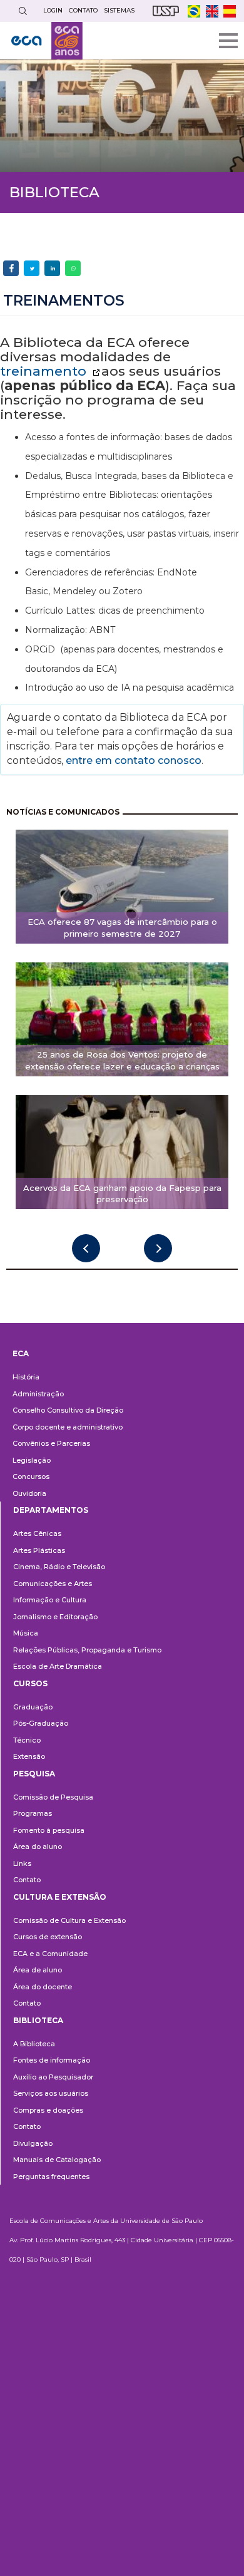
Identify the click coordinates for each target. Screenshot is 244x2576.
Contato (27, 1880)
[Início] (47, 41)
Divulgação (33, 2143)
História (26, 1377)
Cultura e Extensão (60, 1897)
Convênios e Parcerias (51, 1443)
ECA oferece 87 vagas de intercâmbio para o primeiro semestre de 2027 (122, 928)
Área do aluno (38, 1847)
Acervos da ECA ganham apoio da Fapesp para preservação (122, 1194)
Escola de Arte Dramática (58, 1666)
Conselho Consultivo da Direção (68, 1410)
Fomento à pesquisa (49, 1830)
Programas (33, 1813)
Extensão (29, 1756)
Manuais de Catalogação (57, 2160)
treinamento (45, 371)
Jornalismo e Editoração (55, 1617)
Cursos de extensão (48, 1937)
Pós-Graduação (41, 1723)
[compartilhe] (11, 268)
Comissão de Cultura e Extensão (69, 1920)
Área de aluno (38, 1970)
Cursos (30, 1683)
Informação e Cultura (50, 1600)
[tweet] (32, 268)
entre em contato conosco (132, 760)
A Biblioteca (34, 2044)
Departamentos (51, 1510)
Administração (38, 1394)
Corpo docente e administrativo (68, 1427)
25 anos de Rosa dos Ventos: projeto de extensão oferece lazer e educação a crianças (122, 1060)
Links (22, 1863)
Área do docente (43, 1987)
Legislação (32, 1460)
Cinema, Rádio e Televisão (59, 1567)
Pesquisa (34, 1774)
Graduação (33, 1707)
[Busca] (23, 11)
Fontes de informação (52, 2060)
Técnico (27, 1740)
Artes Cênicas (37, 1533)
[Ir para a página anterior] (86, 1248)
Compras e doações (48, 2110)
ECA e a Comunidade (50, 1954)
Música (26, 1633)
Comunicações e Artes (53, 1584)
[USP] (166, 11)
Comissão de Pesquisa (53, 1797)
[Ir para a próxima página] (158, 1248)
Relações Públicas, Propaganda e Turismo (87, 1650)
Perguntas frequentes (51, 2177)
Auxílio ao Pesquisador (53, 2077)
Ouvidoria (29, 1493)
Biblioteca (38, 2020)
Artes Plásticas (39, 1550)
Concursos (31, 1476)
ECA (21, 1353)
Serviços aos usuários (51, 2093)
